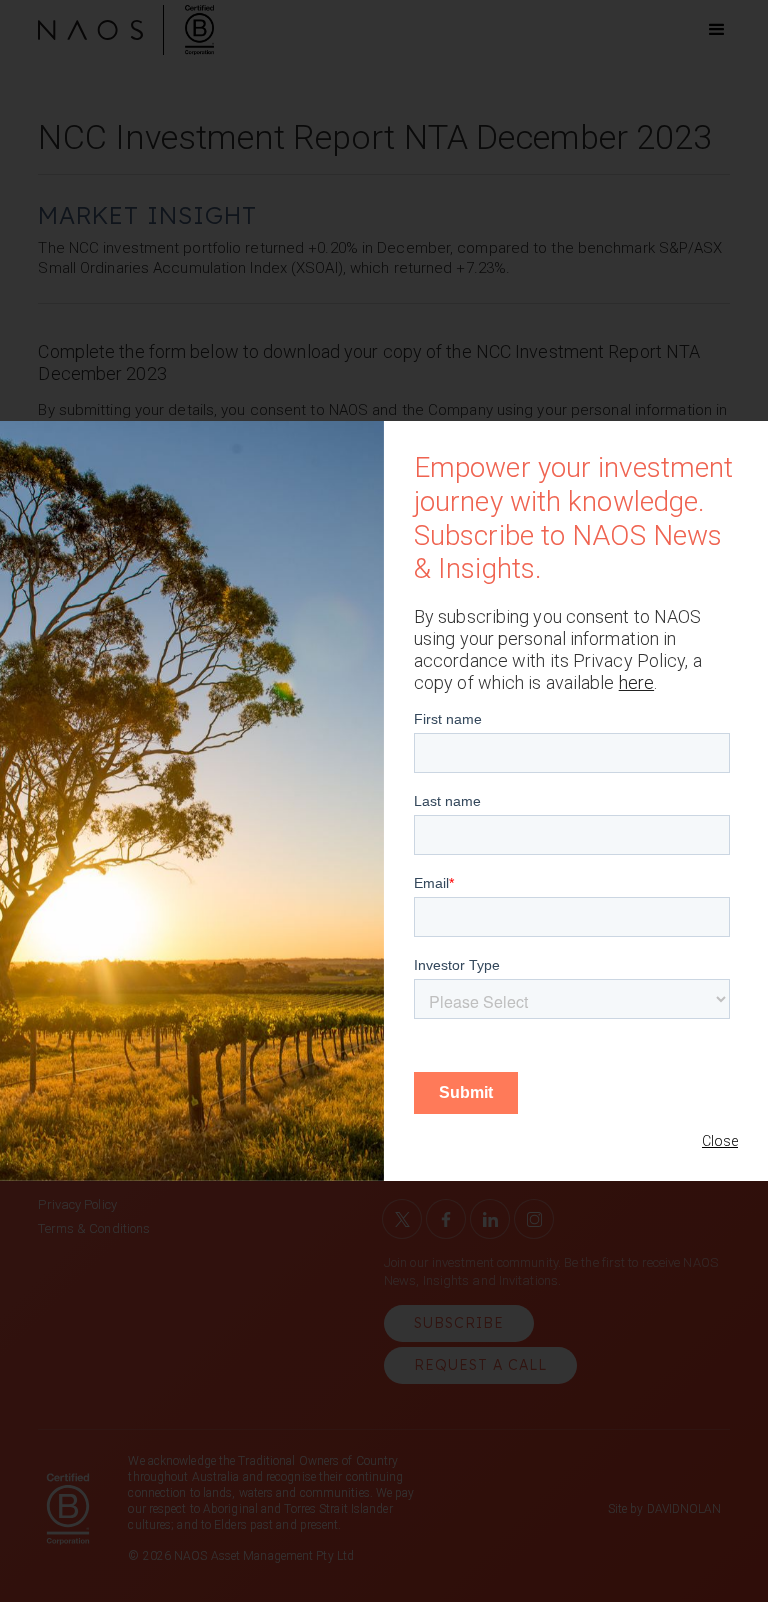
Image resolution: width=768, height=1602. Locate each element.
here (636, 682)
